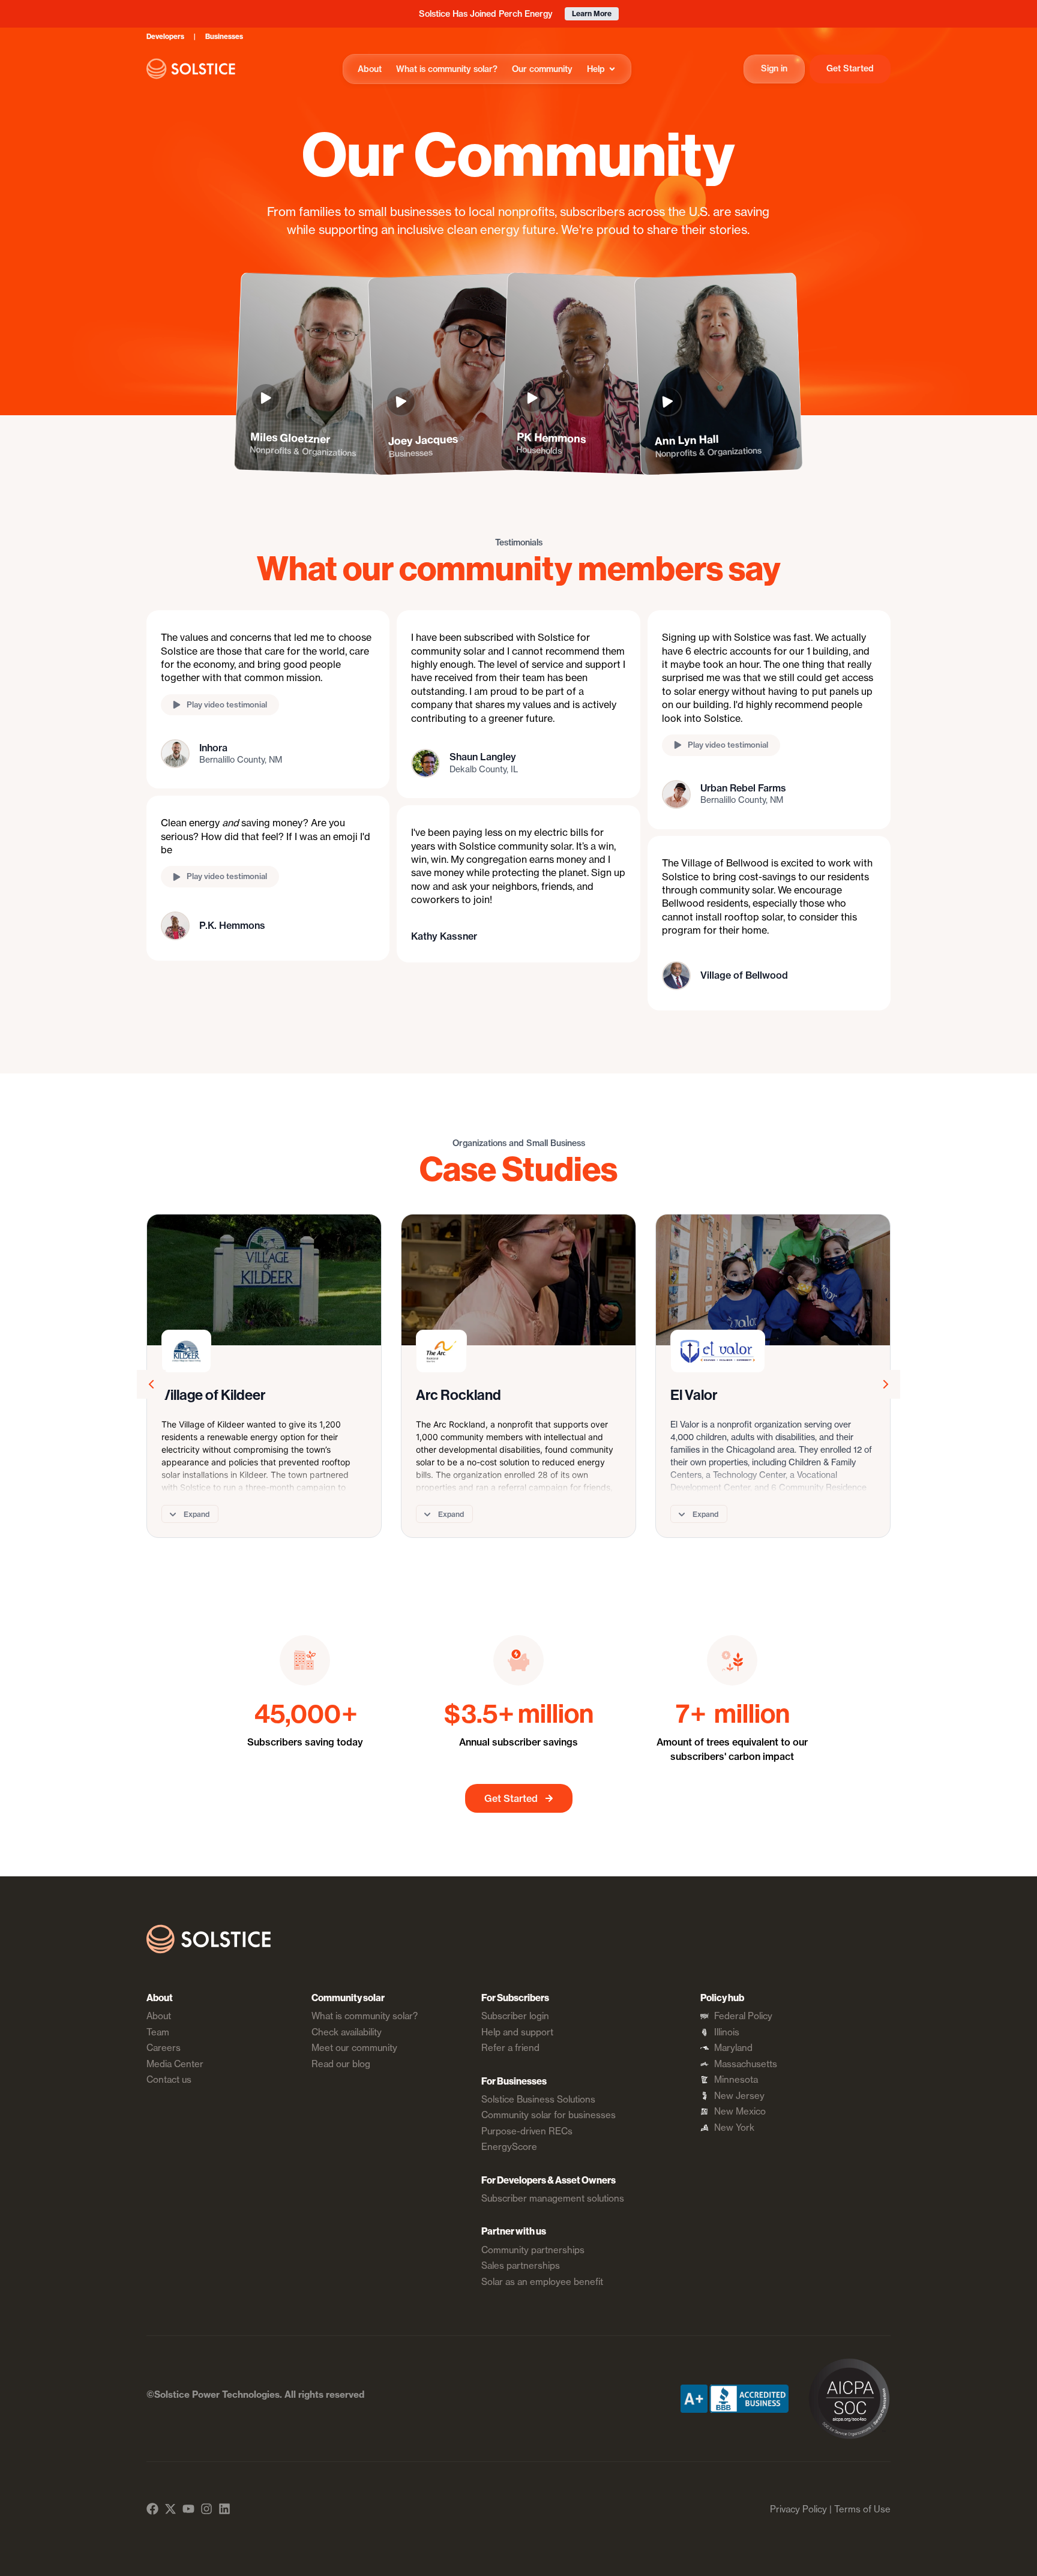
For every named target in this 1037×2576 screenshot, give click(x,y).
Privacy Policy (798, 2509)
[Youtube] (188, 2509)
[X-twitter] (170, 2509)
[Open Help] (612, 69)
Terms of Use (862, 2509)
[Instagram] (206, 2509)
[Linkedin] (224, 2509)
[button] (268, 705)
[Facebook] (152, 2509)
